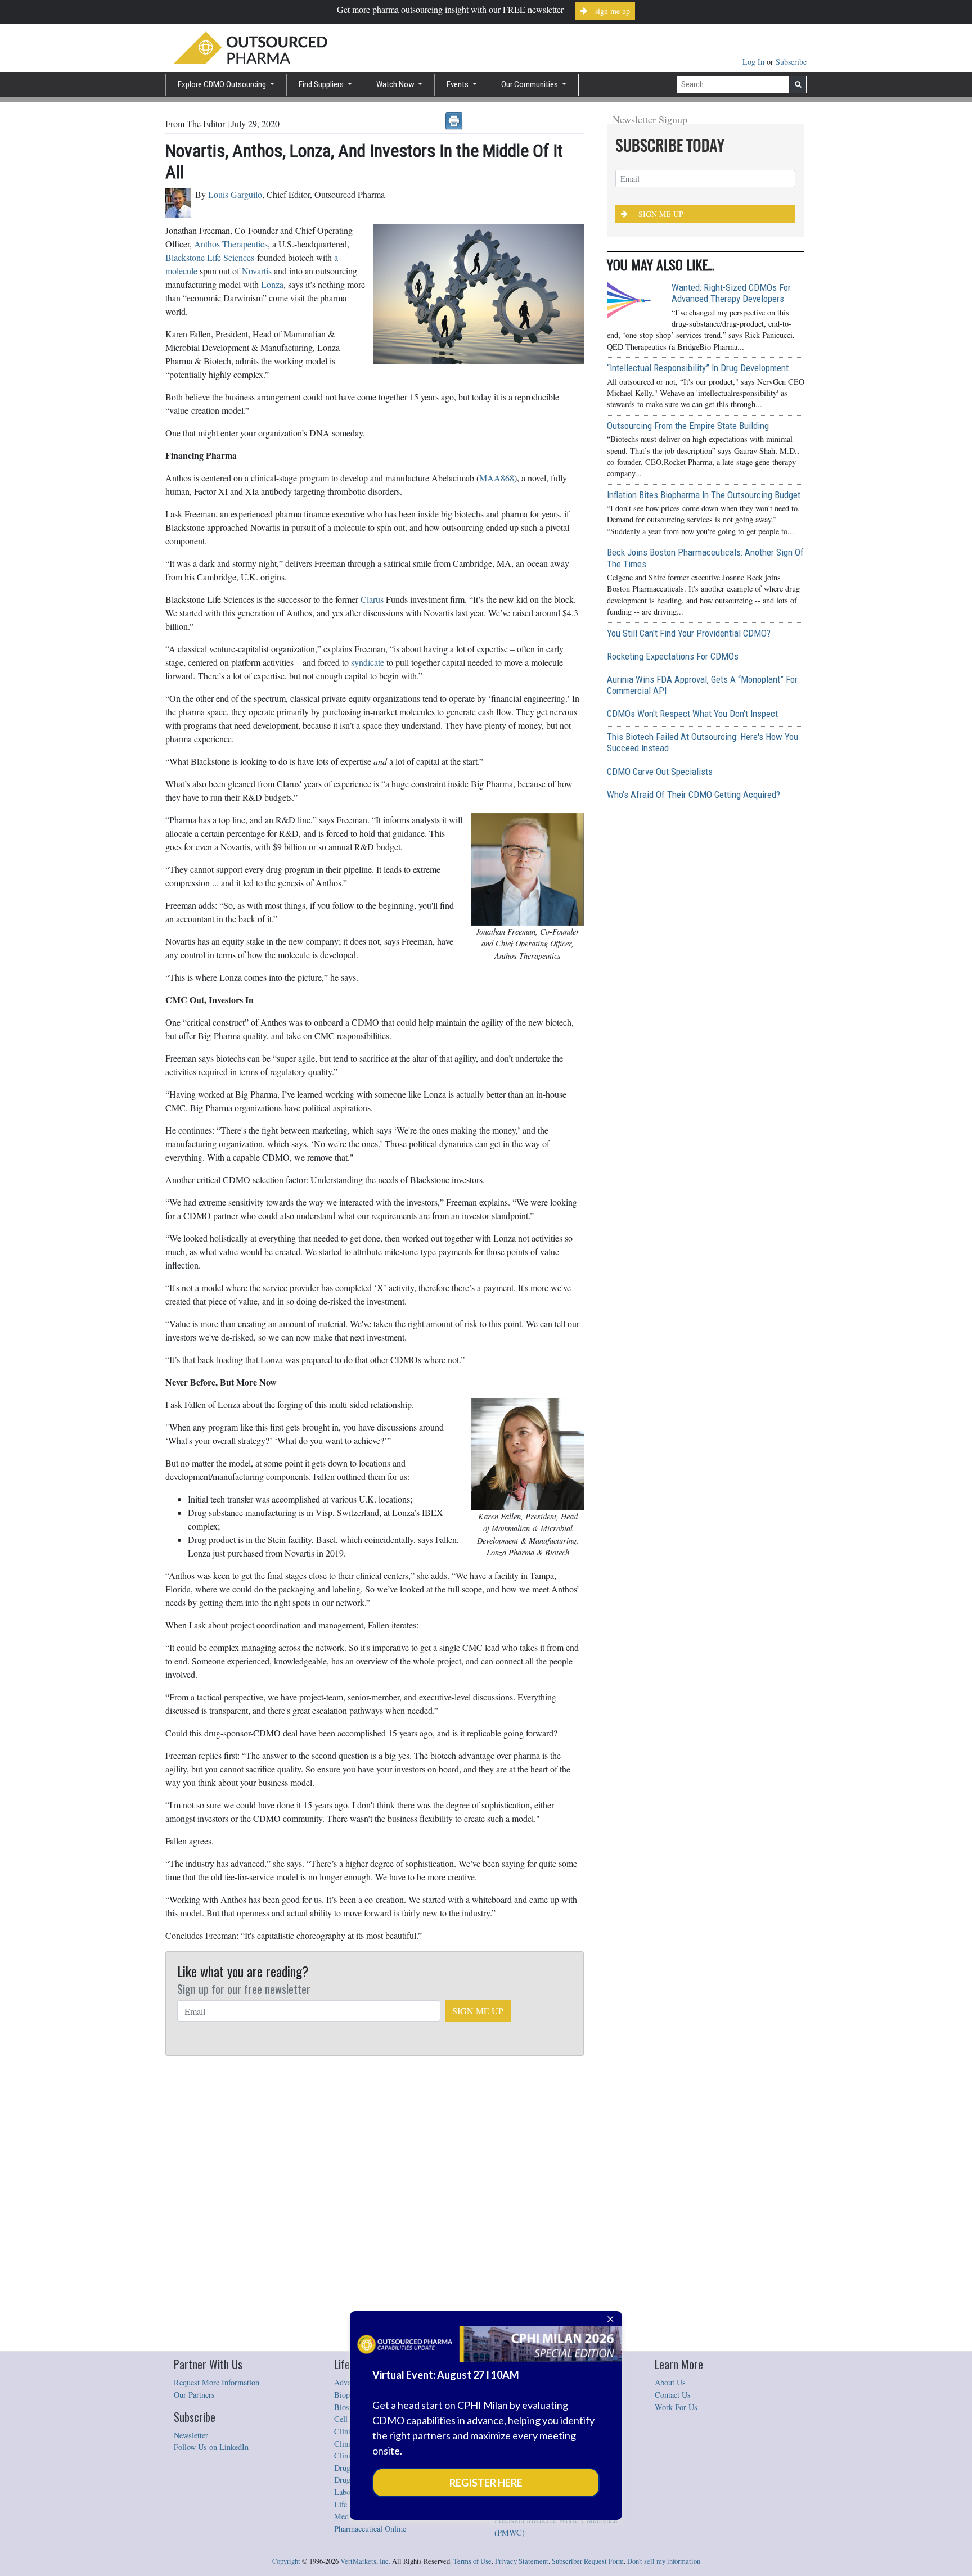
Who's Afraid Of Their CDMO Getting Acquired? (694, 795)
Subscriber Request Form (588, 2561)
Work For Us (676, 2407)
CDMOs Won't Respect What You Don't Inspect (692, 714)
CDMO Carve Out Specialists (660, 772)
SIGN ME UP (478, 2011)
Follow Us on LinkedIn (211, 2447)
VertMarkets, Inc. (365, 2561)
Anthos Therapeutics (231, 244)
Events (458, 84)
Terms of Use (472, 2561)
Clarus (372, 599)
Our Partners (194, 2395)
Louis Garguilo (235, 194)
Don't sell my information (664, 2561)
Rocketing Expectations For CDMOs (673, 656)
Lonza (272, 284)
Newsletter (191, 2435)
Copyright (286, 2561)
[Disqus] (375, 2201)
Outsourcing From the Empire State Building (688, 426)
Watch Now (396, 84)
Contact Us (673, 2395)
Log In (755, 62)
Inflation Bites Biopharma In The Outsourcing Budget (704, 495)
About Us (670, 2382)
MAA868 (497, 478)
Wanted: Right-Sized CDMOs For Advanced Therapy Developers (731, 293)
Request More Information (217, 2382)
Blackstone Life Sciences (210, 257)
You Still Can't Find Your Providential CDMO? (689, 633)
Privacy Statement (522, 2561)
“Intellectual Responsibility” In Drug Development (698, 368)
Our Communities (530, 84)
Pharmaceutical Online (370, 2528)
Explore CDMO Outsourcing (223, 84)
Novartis (257, 271)
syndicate (368, 662)
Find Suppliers (322, 84)
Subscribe (791, 62)
